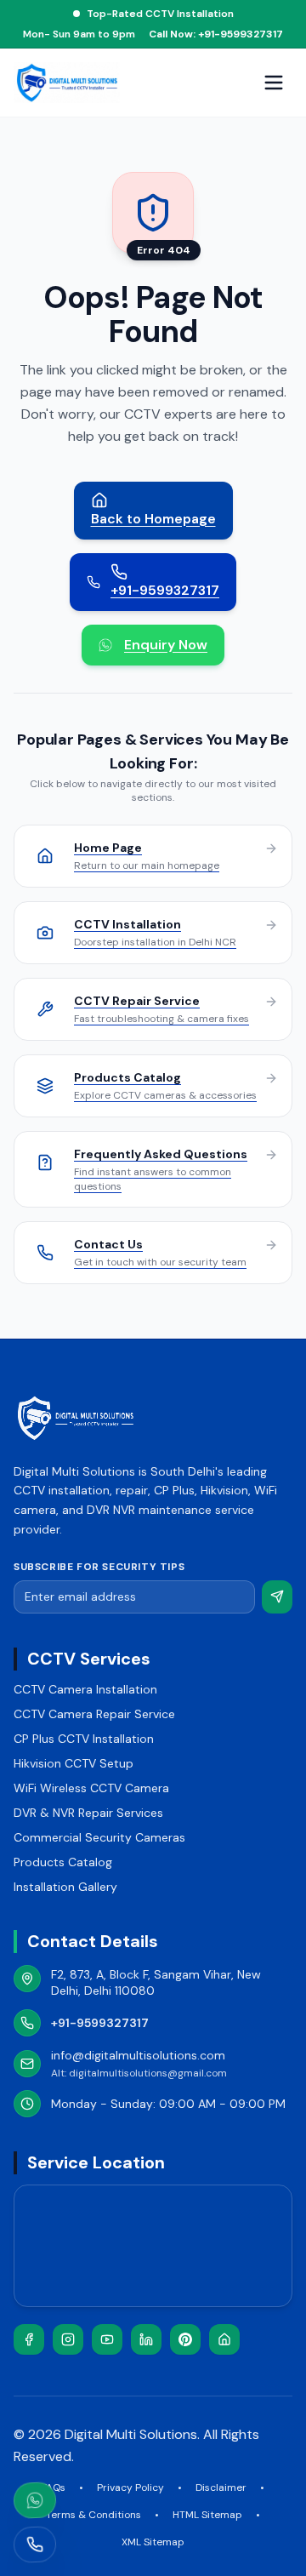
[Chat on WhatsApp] (34, 2500)
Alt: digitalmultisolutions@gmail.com (139, 2073)
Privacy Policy (130, 2487)
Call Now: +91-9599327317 (216, 34)
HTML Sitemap (207, 2515)
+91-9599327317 (100, 2023)
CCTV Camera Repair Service (94, 1714)
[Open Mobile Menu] (274, 83)
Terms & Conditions (93, 2515)
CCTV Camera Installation (85, 1689)
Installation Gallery (65, 1887)
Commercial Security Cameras (99, 1837)
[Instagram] (68, 2339)
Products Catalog (63, 1862)
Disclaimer (221, 2487)
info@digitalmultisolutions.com (138, 2055)
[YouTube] (107, 2339)
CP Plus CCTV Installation (84, 1739)
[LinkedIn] (146, 2339)
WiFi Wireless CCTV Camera (91, 1788)
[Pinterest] (185, 2339)
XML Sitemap (153, 2542)
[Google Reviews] (224, 2339)
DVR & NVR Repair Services (88, 1813)
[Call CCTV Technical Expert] (34, 2545)
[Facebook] (29, 2339)
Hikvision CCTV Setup (74, 1763)
